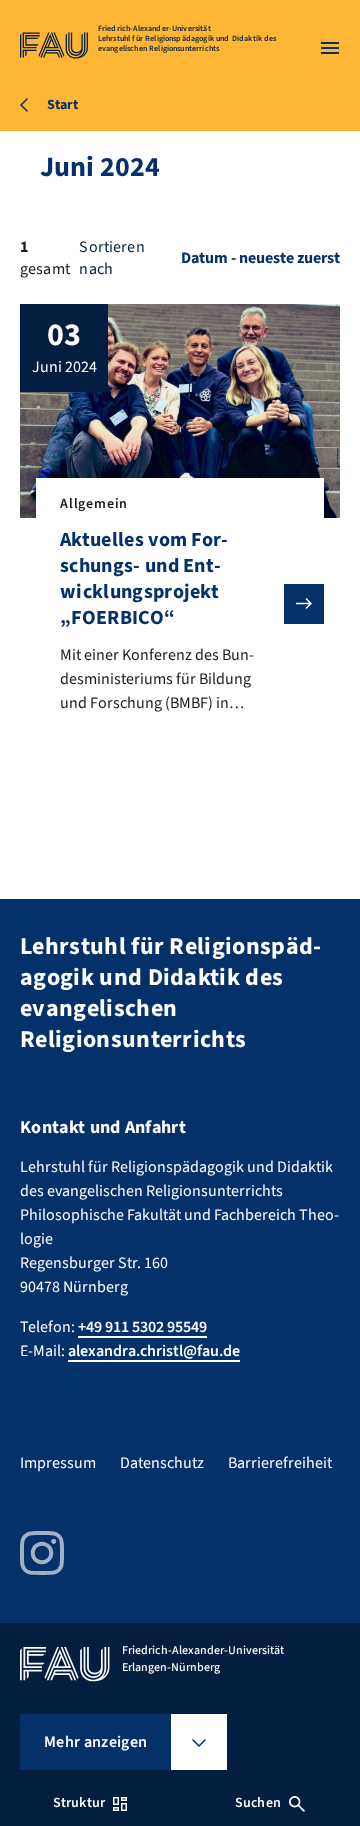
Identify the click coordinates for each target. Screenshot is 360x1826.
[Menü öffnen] (330, 48)
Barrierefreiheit (280, 1463)
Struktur (79, 1803)
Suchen (258, 1803)
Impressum (58, 1463)
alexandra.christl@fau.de (154, 1351)
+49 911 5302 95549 (142, 1327)
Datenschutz (162, 1463)
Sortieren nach (111, 258)
